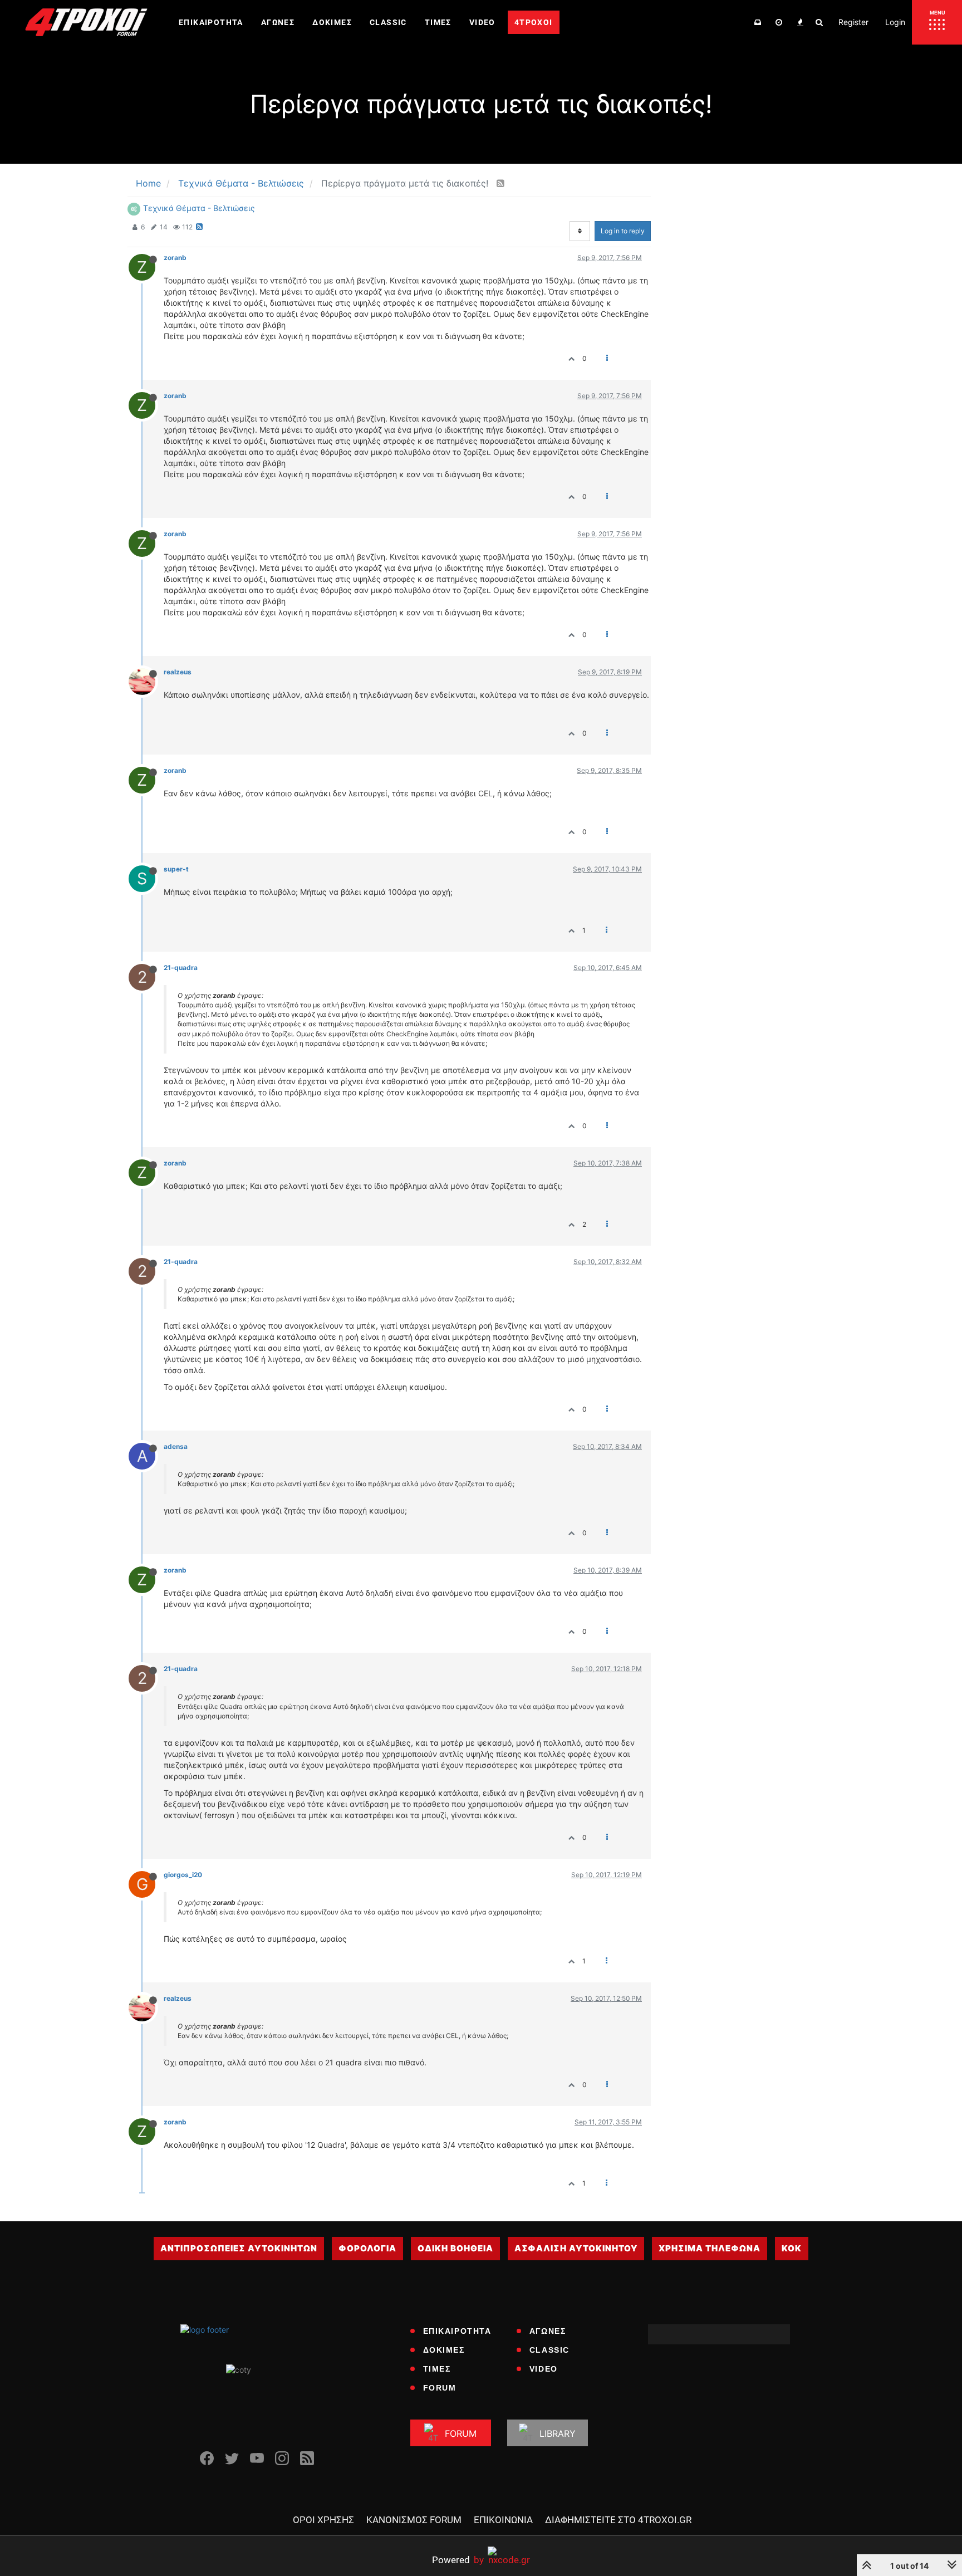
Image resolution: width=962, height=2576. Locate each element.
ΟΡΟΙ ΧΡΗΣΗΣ (323, 2520)
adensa (176, 1446)
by (458, 2560)
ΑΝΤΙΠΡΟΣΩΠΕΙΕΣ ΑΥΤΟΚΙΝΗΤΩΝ (239, 2248)
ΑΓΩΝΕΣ (548, 2331)
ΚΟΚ (792, 2248)
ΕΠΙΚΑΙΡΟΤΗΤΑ (457, 2331)
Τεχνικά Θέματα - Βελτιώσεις (199, 208)
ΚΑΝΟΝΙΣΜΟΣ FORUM (414, 2520)
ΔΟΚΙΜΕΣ (444, 2350)
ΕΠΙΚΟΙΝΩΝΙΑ (503, 2520)
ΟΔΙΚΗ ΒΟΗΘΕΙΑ (455, 2248)
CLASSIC (549, 2350)
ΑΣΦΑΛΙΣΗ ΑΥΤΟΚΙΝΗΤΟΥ (576, 2248)
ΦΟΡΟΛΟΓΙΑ (367, 2248)
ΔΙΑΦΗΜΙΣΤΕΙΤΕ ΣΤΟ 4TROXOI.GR (618, 2520)
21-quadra (181, 968)
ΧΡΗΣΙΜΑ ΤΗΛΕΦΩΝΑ (710, 2248)
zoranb (175, 258)
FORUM (440, 2388)
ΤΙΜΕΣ (437, 2369)
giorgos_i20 (183, 1875)
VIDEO (544, 2369)
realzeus (178, 672)
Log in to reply (623, 231)
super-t (176, 869)
